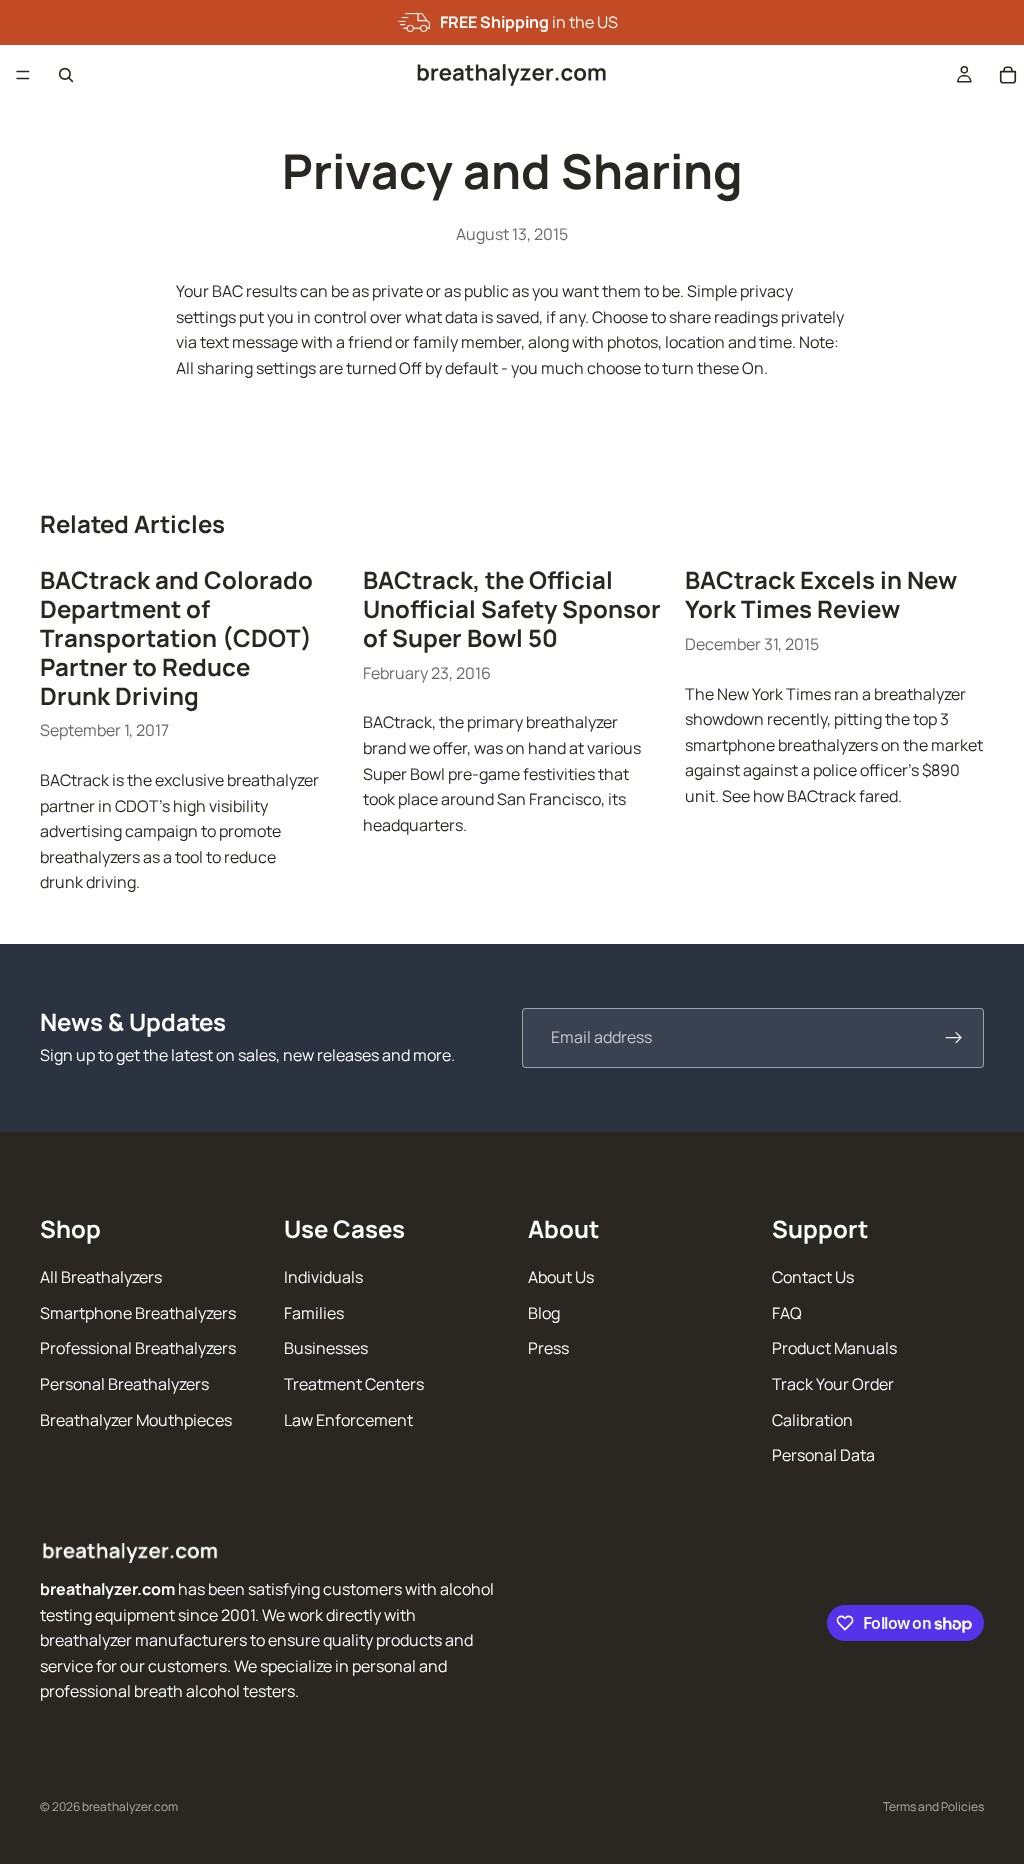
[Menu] (23, 75)
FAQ (787, 1313)
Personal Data (823, 1455)
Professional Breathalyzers (138, 1349)
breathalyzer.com (130, 1806)
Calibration (812, 1420)
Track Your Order (833, 1384)
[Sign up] (954, 1038)
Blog (544, 1313)
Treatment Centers (354, 1384)
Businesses (326, 1349)
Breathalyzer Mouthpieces (136, 1420)
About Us (561, 1277)
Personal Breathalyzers (124, 1384)
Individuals (323, 1277)
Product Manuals (834, 1349)
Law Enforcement (348, 1420)
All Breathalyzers (101, 1277)
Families (314, 1313)
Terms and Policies (933, 1806)
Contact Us (813, 1277)
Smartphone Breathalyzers (138, 1313)
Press (548, 1349)
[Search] (66, 75)
